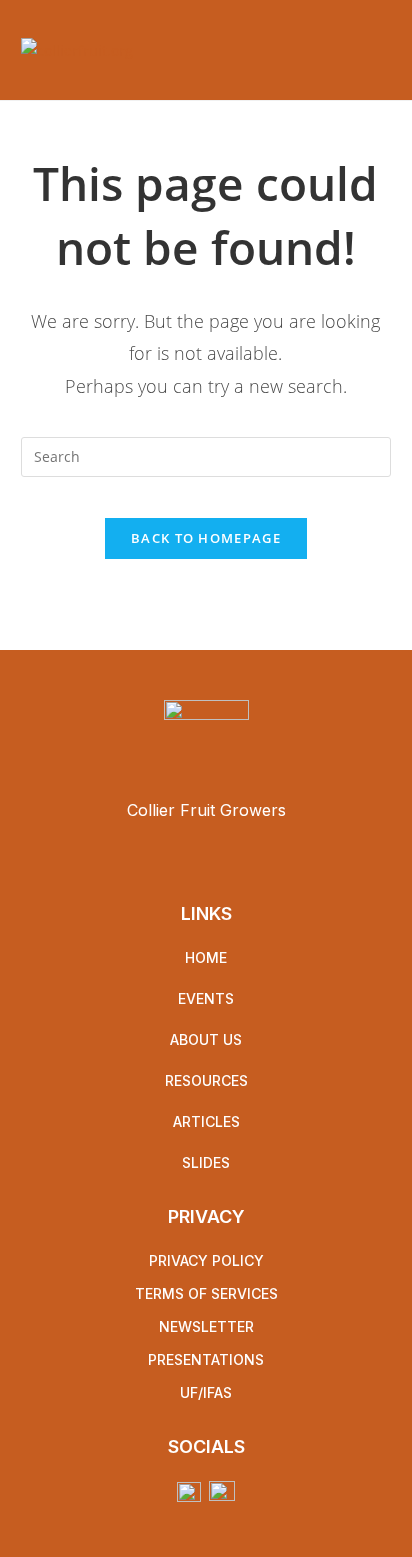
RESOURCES (206, 1080)
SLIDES (206, 1162)
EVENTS (206, 998)
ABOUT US (206, 1039)
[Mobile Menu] (385, 50)
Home (206, 957)
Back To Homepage (206, 538)
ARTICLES (206, 1121)
